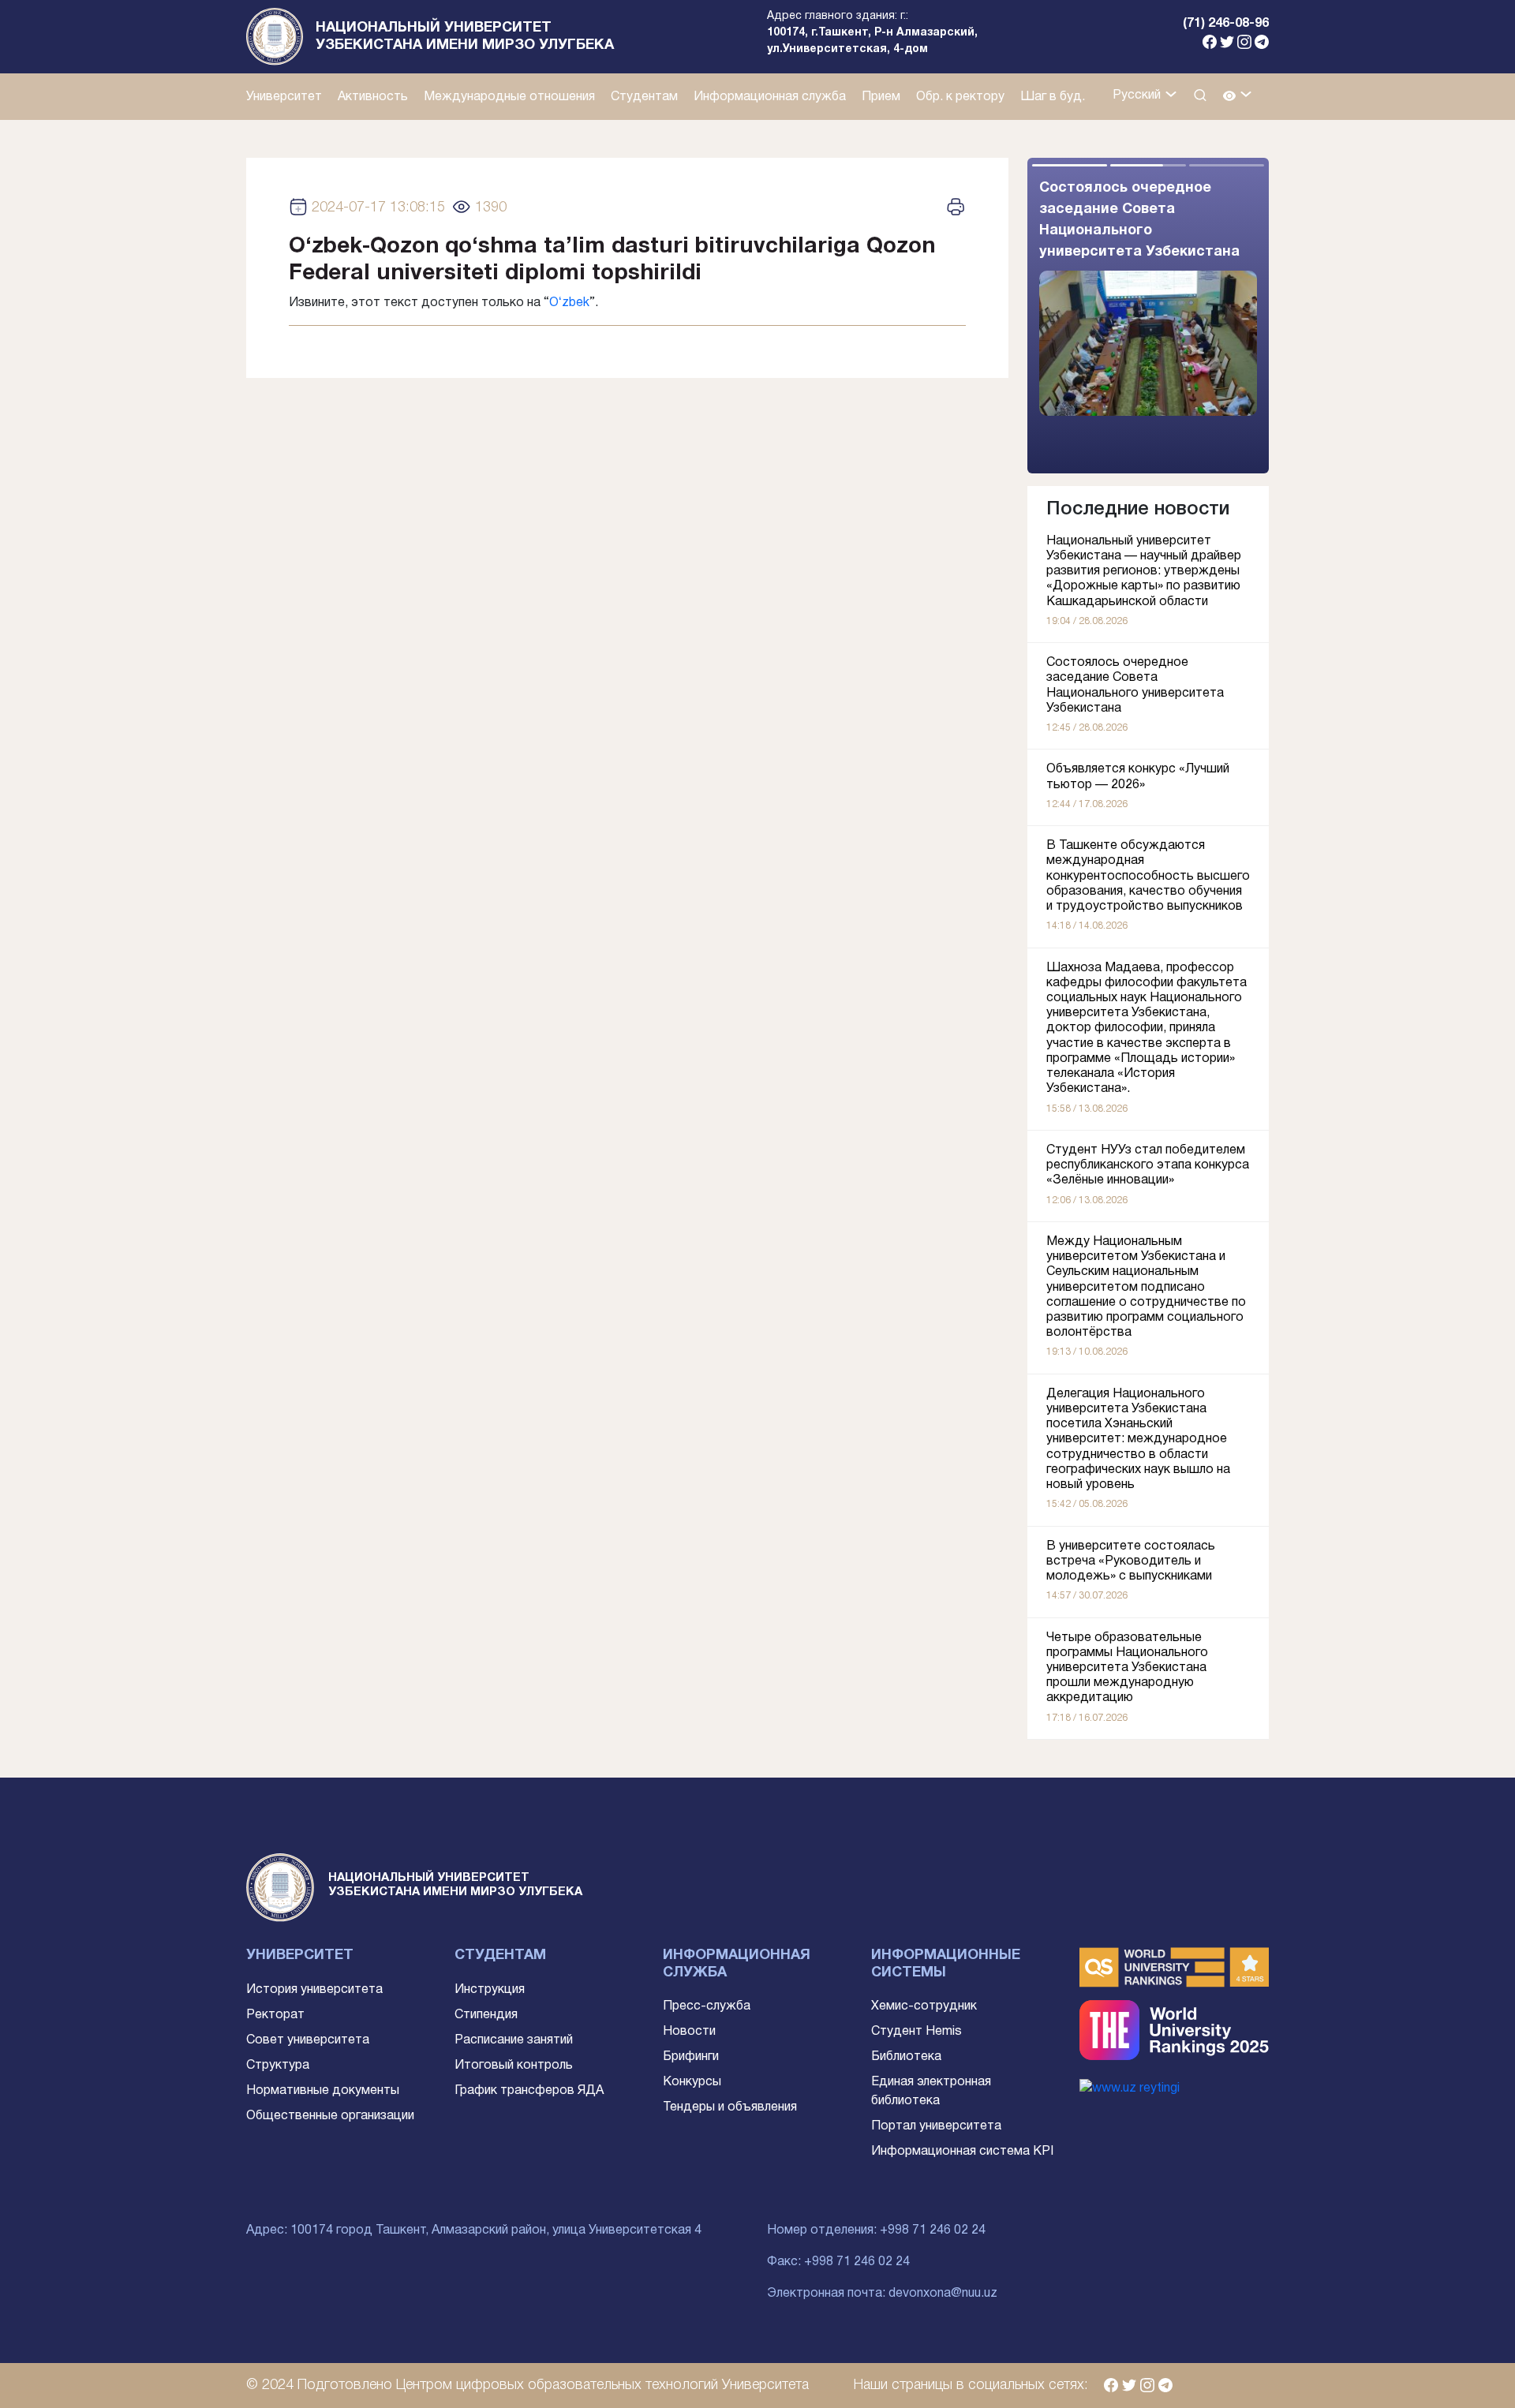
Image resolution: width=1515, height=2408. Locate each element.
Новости (689, 2032)
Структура (278, 2066)
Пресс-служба (707, 2006)
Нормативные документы (323, 2091)
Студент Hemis (916, 2032)
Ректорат (275, 2015)
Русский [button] (1138, 95)
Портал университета (936, 2126)
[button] (1238, 97)
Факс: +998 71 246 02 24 (838, 2262)
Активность (373, 97)
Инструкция (490, 1990)
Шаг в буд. (1053, 97)
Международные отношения (509, 97)
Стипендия (486, 2015)
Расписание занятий (514, 2040)
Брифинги (691, 2057)
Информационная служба (770, 97)
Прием (881, 97)
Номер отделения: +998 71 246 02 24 (876, 2230)
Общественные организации (330, 2116)
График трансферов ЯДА (529, 2091)
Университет (284, 97)
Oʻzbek (569, 303)
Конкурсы (692, 2082)
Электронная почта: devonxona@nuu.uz (882, 2294)
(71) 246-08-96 (1226, 24)
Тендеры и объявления (730, 2107)
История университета (314, 1990)
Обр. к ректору (960, 97)
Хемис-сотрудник (924, 2006)
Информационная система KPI (962, 2152)
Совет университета (308, 2040)
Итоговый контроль (514, 2066)
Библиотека (906, 2057)
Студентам (644, 97)
